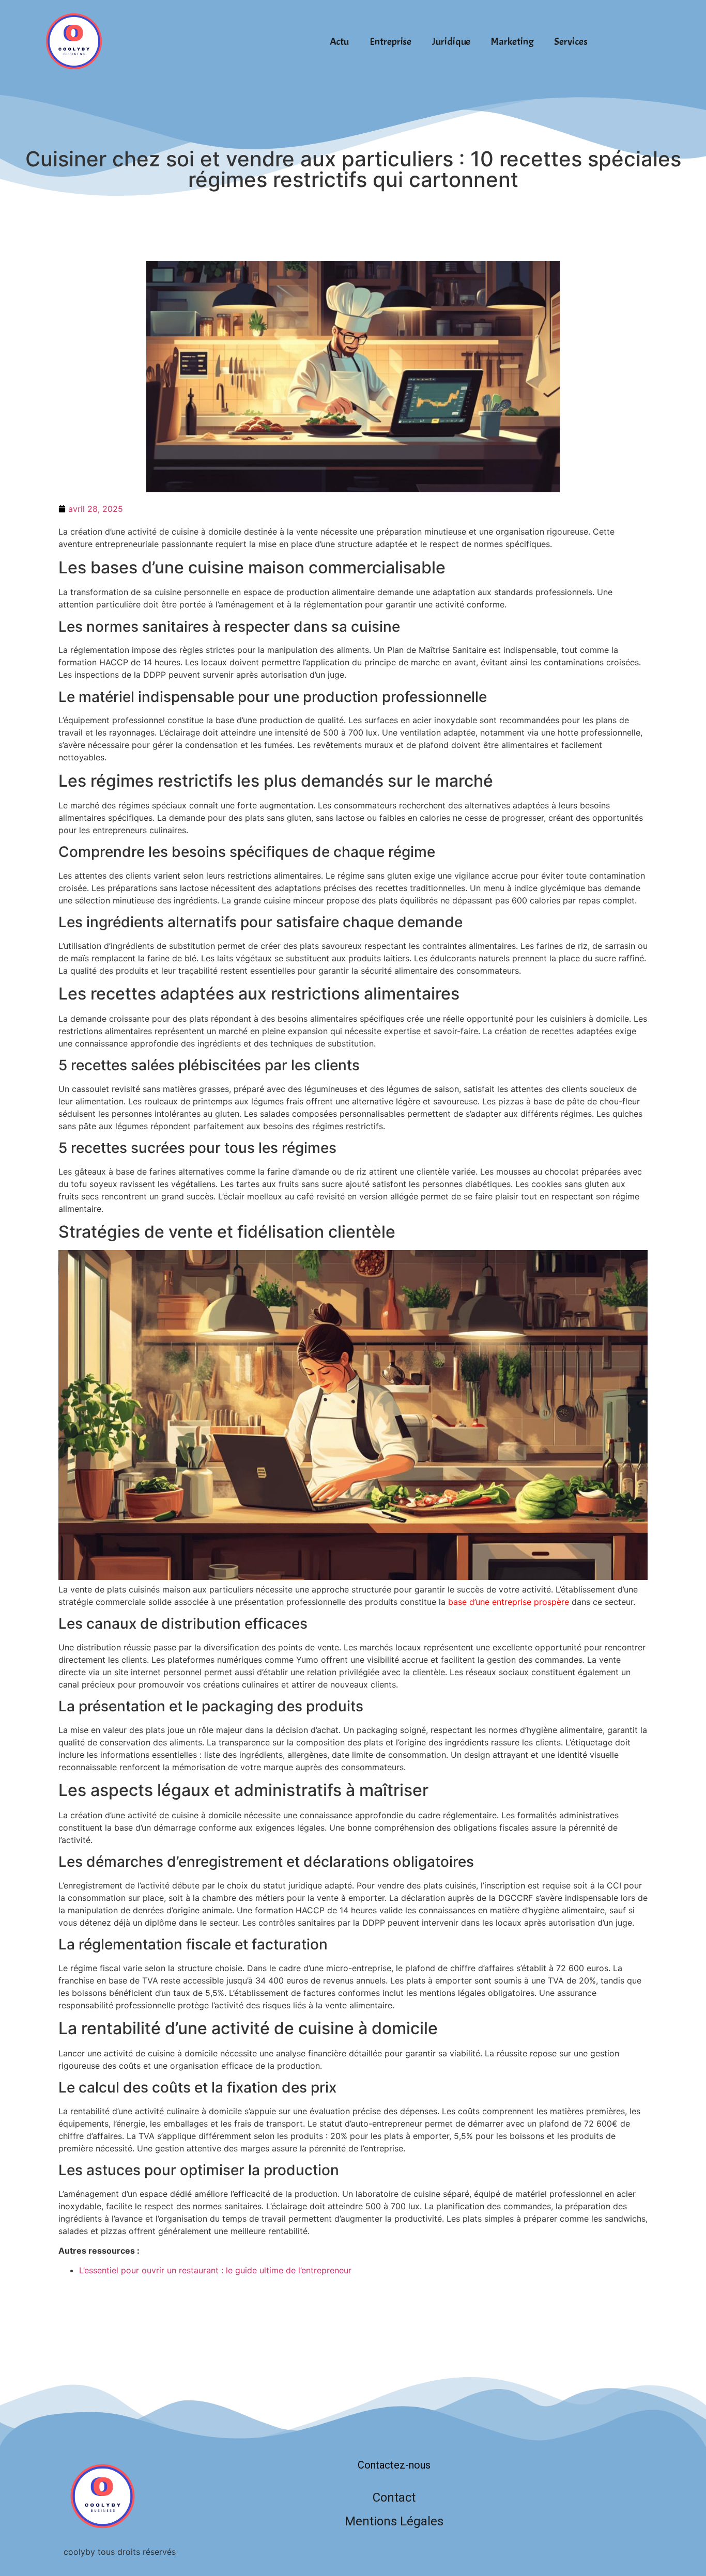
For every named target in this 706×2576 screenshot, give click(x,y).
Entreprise (390, 42)
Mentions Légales (394, 2521)
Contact (394, 2497)
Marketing (512, 42)
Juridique (451, 42)
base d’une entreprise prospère (509, 1602)
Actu (340, 42)
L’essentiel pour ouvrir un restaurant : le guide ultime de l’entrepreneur (215, 2270)
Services (571, 42)
